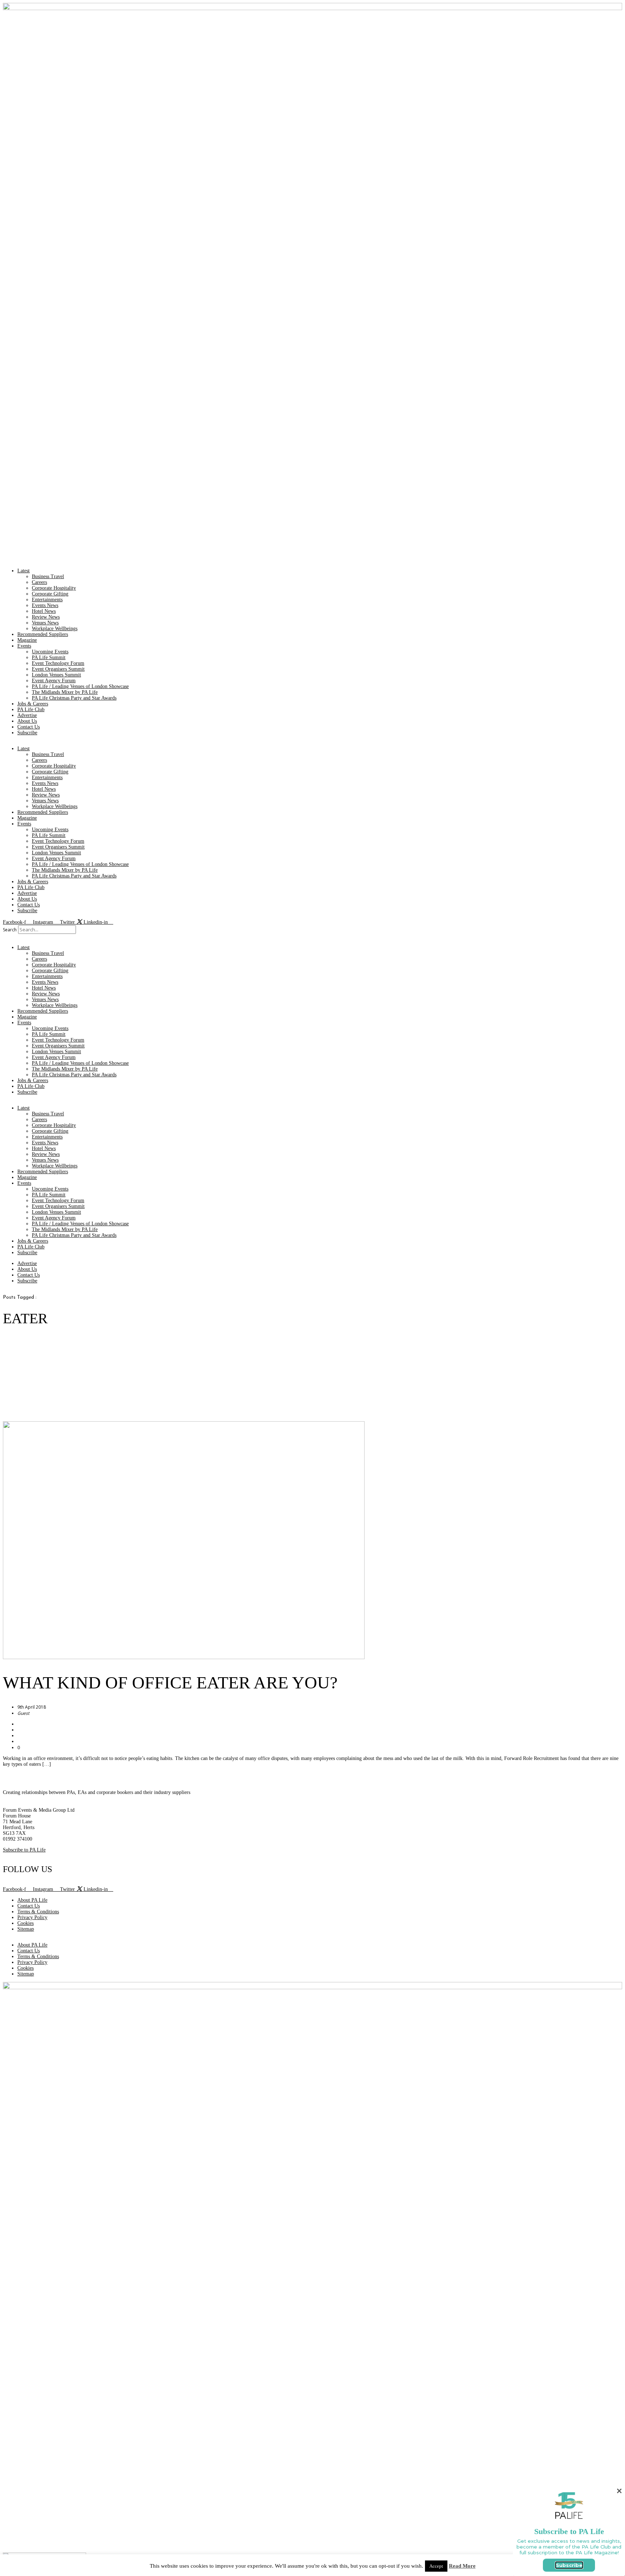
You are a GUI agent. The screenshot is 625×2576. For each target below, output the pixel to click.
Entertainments (47, 600)
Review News (46, 617)
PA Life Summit (49, 657)
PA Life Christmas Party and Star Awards (74, 698)
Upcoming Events (50, 652)
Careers (39, 582)
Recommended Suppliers (43, 634)
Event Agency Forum (54, 681)
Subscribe (27, 733)
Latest (24, 571)
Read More (462, 2566)
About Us (27, 721)
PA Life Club (31, 710)
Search (10, 930)
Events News (45, 605)
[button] (312, 937)
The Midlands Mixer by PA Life (65, 692)
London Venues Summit (56, 675)
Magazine (27, 640)
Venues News (45, 623)
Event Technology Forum (58, 663)
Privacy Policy (32, 1917)
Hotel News (44, 611)
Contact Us (29, 727)
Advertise (27, 715)
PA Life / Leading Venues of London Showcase (80, 686)
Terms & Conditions (38, 1912)
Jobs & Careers (33, 704)
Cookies (25, 1923)
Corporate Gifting (50, 594)
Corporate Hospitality (54, 588)
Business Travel (48, 576)
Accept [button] (436, 2566)
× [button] (619, 2491)
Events (24, 646)
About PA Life (32, 1900)
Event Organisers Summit (58, 669)
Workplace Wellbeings (55, 629)
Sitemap (26, 1929)
